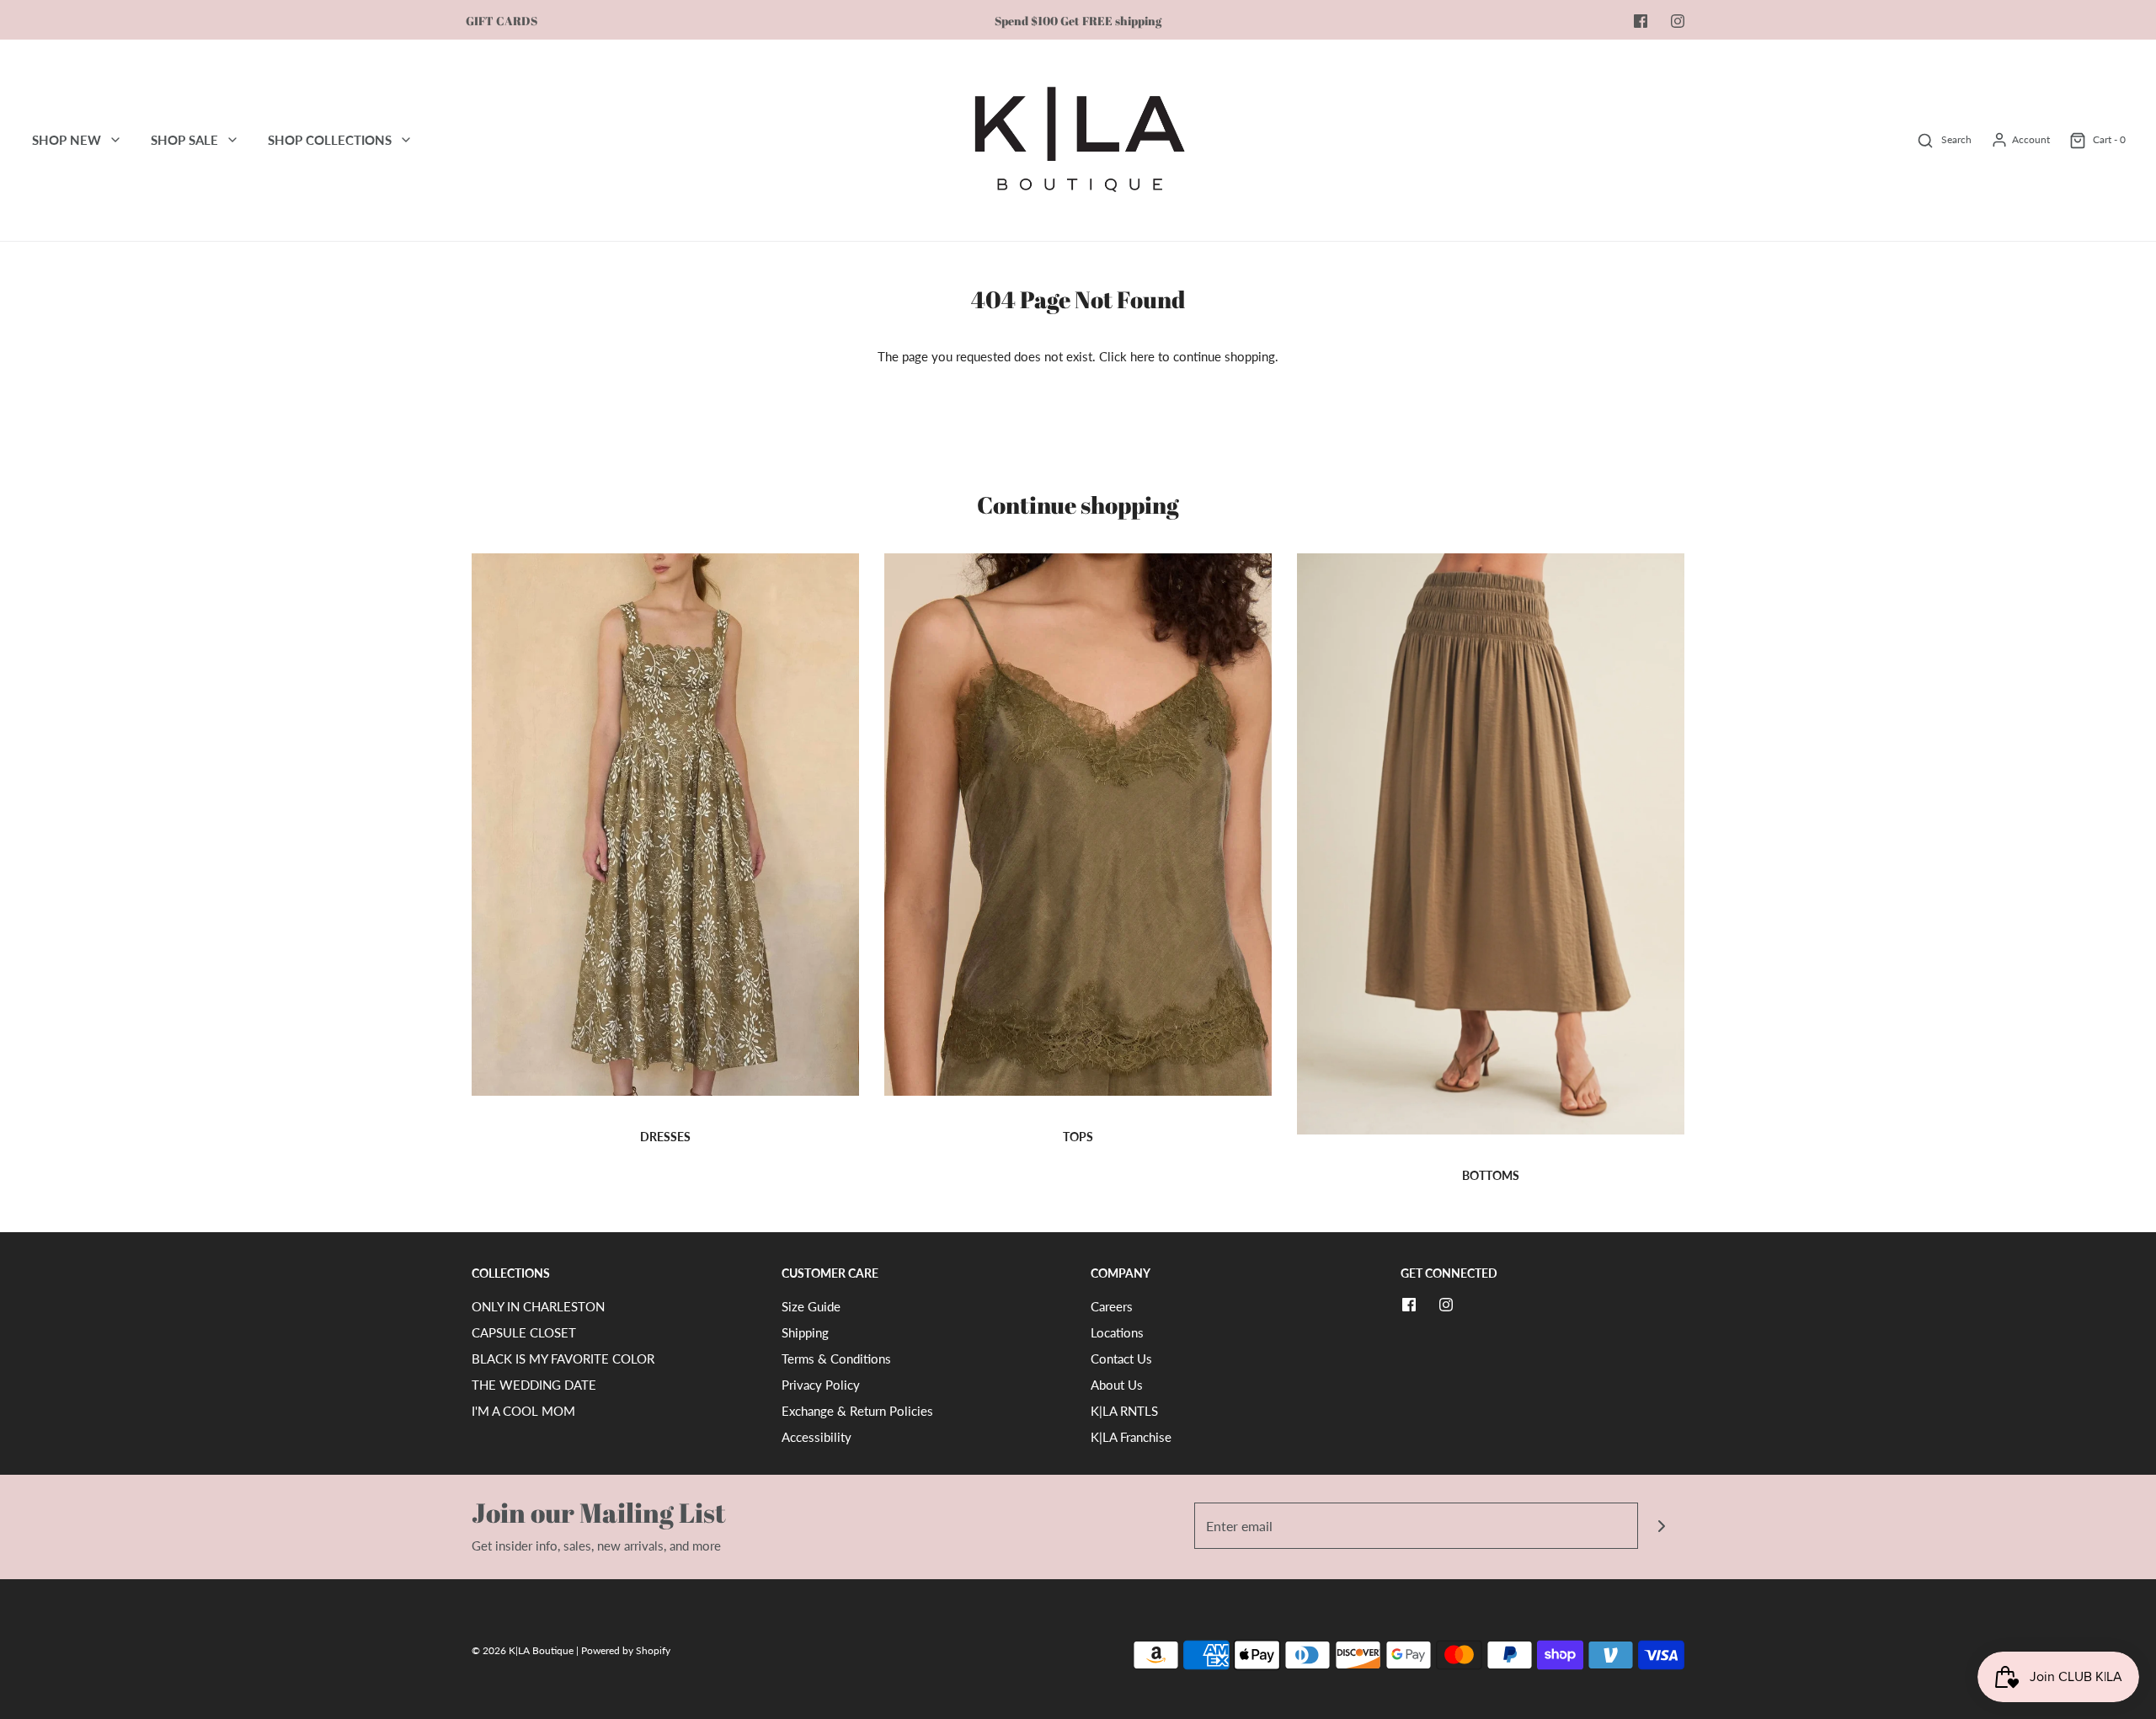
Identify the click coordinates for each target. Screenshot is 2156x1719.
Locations (1117, 1332)
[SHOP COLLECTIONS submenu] (406, 140)
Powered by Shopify (626, 1650)
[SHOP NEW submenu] (115, 140)
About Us (1117, 1385)
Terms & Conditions (836, 1359)
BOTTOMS (1491, 1175)
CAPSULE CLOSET (524, 1332)
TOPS (1078, 1137)
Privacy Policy (821, 1385)
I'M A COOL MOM (523, 1411)
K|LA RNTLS (1124, 1411)
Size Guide (811, 1306)
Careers (1112, 1306)
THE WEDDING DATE (534, 1385)
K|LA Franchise (1131, 1437)
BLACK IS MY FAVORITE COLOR (563, 1359)
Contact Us (1121, 1359)
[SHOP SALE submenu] (232, 140)
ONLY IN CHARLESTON (538, 1306)
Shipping (805, 1332)
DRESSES (665, 1137)
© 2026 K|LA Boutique (524, 1650)
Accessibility (817, 1437)
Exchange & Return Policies (857, 1411)
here (1142, 356)
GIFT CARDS (502, 21)
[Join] (1661, 1526)
